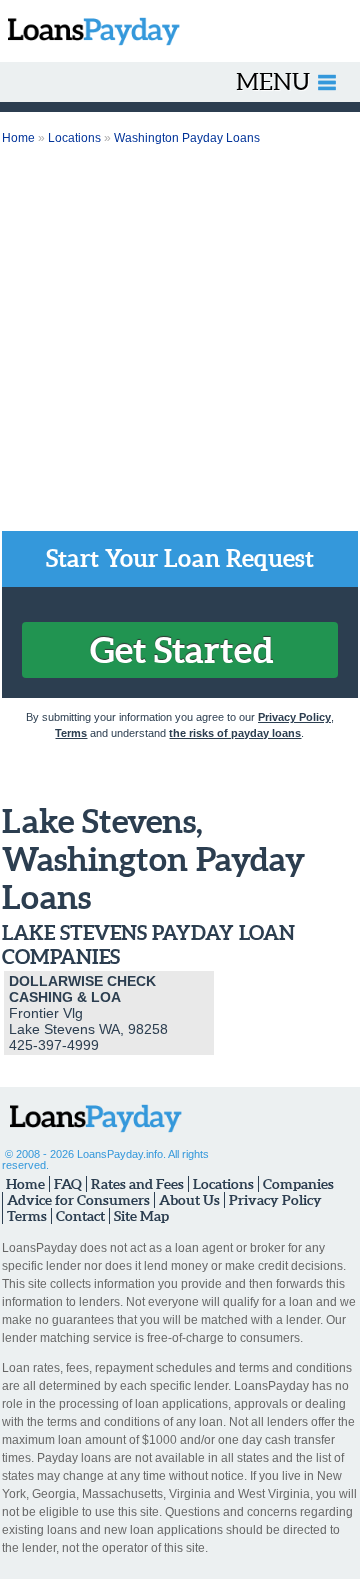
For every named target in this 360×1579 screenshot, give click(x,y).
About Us (189, 1200)
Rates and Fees (137, 1184)
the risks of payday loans (235, 733)
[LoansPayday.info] (90, 31)
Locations (74, 138)
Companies (298, 1184)
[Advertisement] (180, 341)
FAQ (68, 1184)
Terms (71, 733)
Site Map (141, 1216)
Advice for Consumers (78, 1200)
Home (18, 138)
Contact (80, 1216)
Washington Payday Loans (187, 138)
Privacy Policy (294, 717)
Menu (273, 81)
